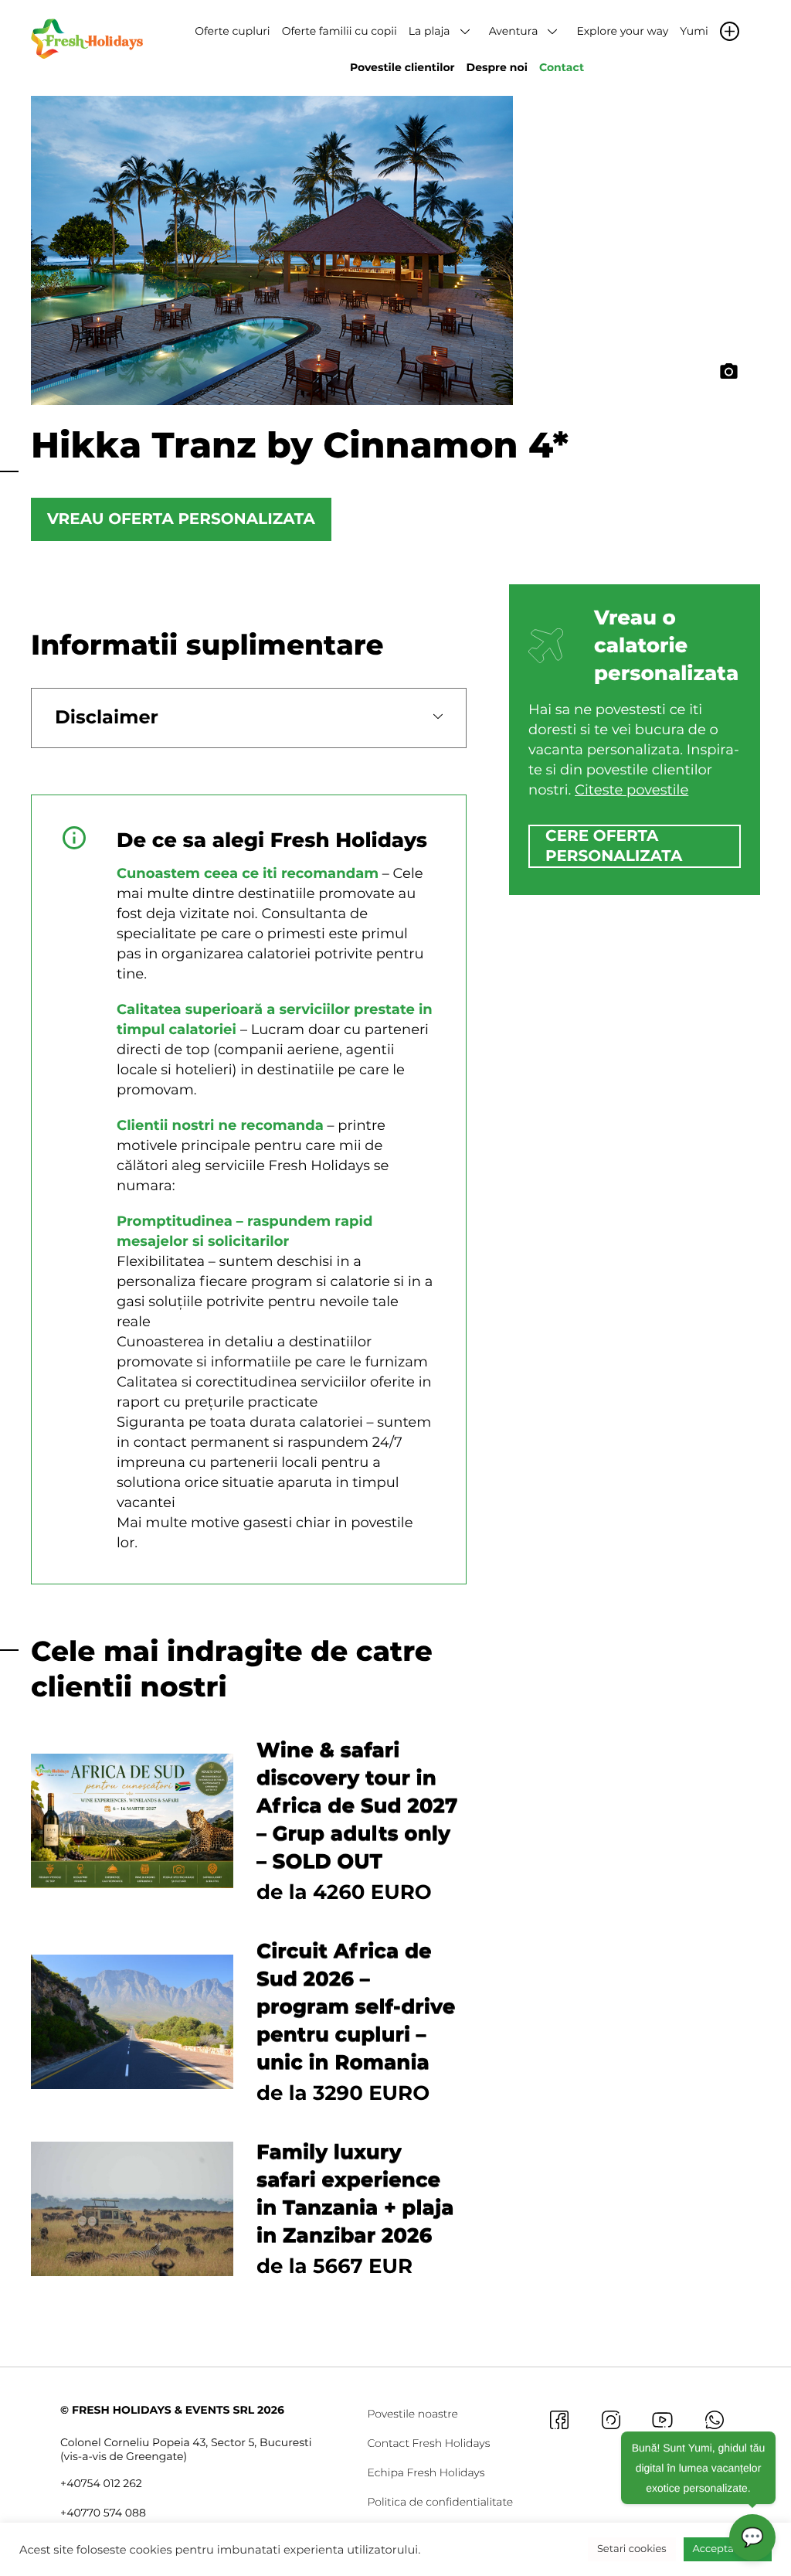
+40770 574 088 (103, 2513)
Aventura (514, 31)
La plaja (429, 31)
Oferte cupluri (232, 31)
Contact (562, 67)
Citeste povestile (631, 790)
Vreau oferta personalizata (181, 519)
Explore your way (622, 31)
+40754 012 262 (101, 2483)
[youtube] (662, 2419)
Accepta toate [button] (728, 2549)
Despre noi (497, 67)
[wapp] (714, 2419)
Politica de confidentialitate (440, 2502)
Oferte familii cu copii (339, 31)
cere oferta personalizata (614, 846)
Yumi (694, 31)
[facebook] (559, 2419)
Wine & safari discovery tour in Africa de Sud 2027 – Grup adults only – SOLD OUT (357, 1805)
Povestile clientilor (402, 67)
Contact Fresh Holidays (428, 2443)
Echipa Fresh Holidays (426, 2472)
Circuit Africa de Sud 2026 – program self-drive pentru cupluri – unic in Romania (356, 2006)
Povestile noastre (412, 2414)
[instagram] (611, 2419)
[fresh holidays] (89, 38)
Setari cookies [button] (632, 2549)
